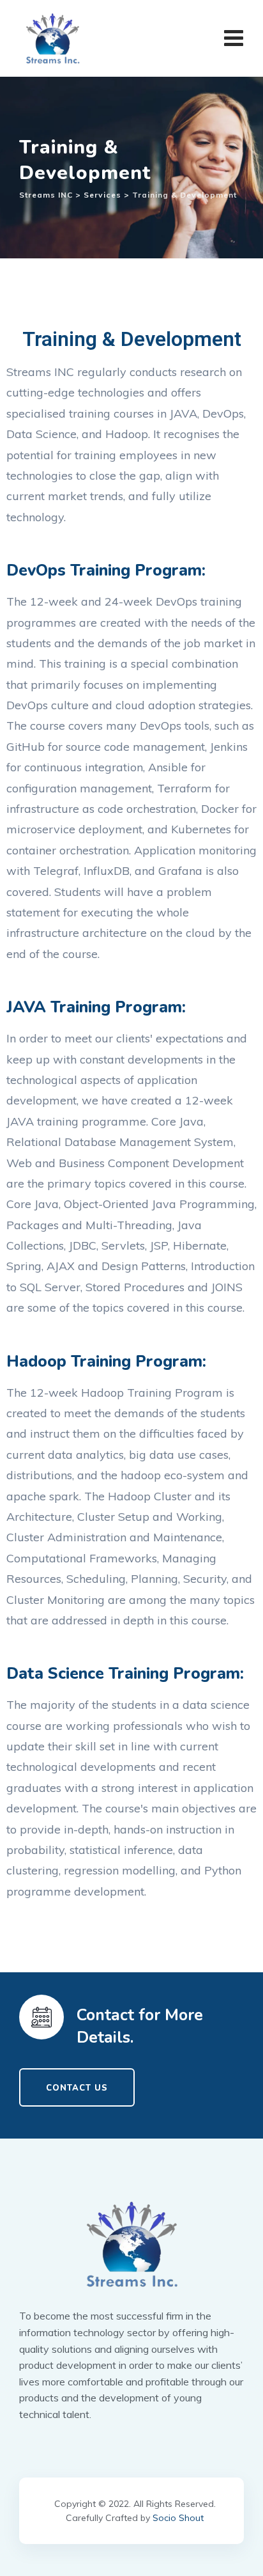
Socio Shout (178, 2518)
